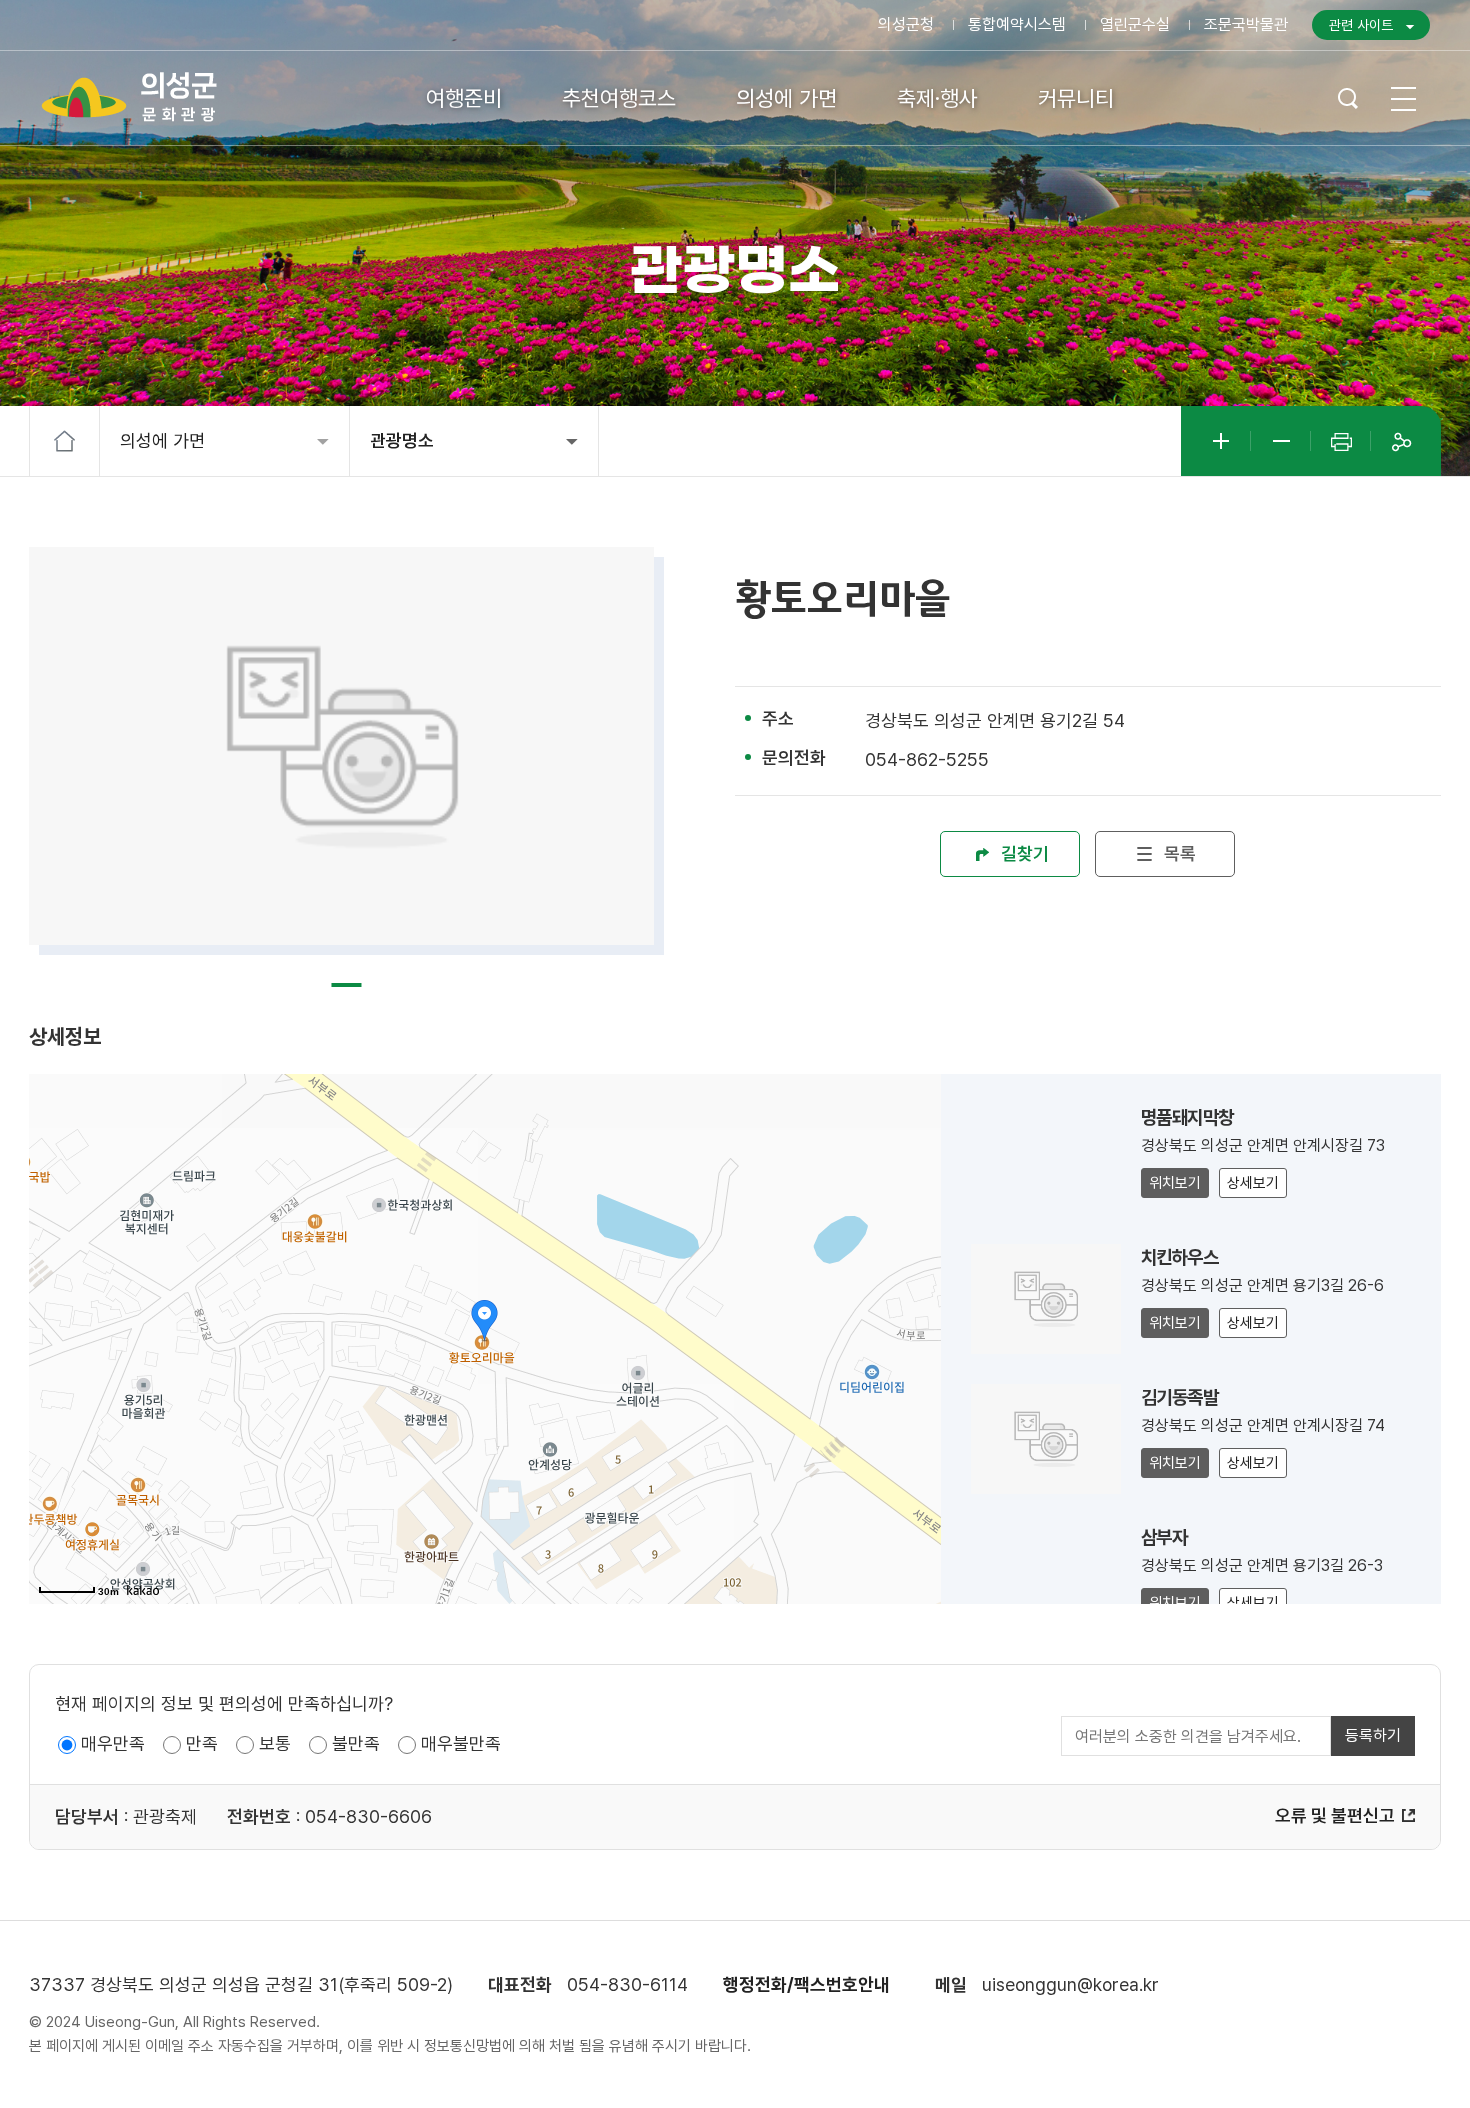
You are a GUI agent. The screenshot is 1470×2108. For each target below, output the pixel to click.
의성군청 (906, 24)
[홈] (65, 441)
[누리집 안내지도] (1402, 98)
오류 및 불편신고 (1335, 1815)
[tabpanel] (341, 746)
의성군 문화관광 (130, 97)
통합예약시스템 (1017, 24)
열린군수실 (1135, 24)
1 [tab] (347, 985)
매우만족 (113, 1743)
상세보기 (1253, 1183)
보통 (275, 1743)
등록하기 (1373, 1735)
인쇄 (1341, 441)
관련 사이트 (1361, 25)
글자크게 (1221, 441)
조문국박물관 (1246, 24)
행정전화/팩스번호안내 (806, 1984)
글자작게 (1281, 441)
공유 (1401, 441)
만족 (202, 1743)
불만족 (356, 1743)
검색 (1347, 98)
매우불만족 (461, 1743)
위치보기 (1175, 1183)
